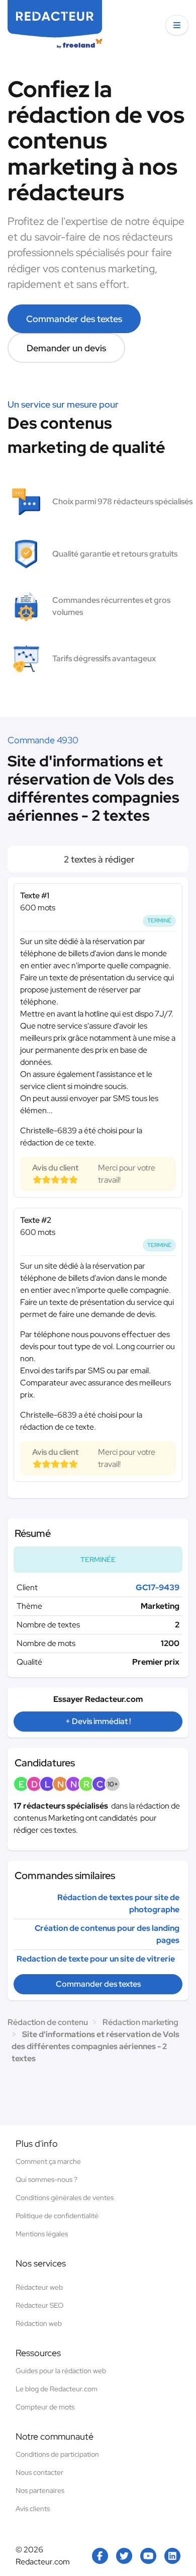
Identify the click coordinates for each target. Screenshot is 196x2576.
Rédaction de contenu (48, 2022)
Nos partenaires (40, 2490)
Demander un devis (66, 348)
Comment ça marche (48, 2161)
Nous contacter (39, 2472)
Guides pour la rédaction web (61, 2371)
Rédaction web (39, 2323)
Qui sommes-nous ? (46, 2179)
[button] (177, 25)
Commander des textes (74, 319)
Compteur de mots (45, 2407)
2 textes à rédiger (98, 859)
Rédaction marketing (140, 2022)
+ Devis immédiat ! (98, 1721)
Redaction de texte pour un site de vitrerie (96, 1959)
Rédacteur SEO (39, 2305)
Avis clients (33, 2509)
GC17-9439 (158, 1587)
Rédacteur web (39, 2287)
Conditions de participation (57, 2454)
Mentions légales (42, 2234)
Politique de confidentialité (57, 2216)
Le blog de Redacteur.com (57, 2389)
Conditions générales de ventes (65, 2198)
